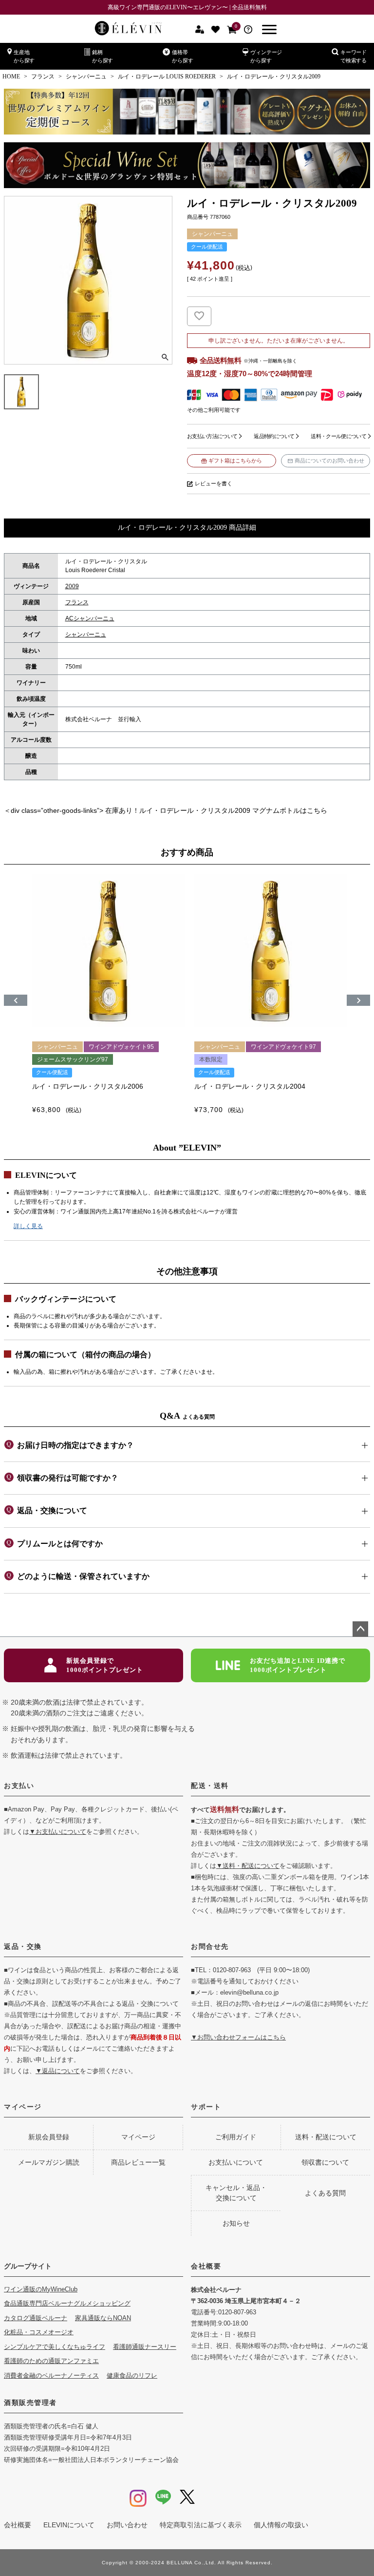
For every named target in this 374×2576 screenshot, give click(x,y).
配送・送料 (210, 1786)
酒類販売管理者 (30, 2403)
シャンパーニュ (86, 77)
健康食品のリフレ (132, 2375)
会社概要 (206, 2266)
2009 (72, 586)
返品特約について (274, 436)
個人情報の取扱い (281, 2525)
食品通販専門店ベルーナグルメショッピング (67, 2303)
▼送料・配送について (248, 1866)
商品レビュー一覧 (138, 2162)
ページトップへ (360, 1629)
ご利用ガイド (236, 2137)
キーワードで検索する (354, 56)
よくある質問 (325, 2193)
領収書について (325, 2162)
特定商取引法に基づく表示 (201, 2525)
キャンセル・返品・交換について (236, 2193)
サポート (206, 2107)
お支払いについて (236, 2162)
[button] (16, 1000)
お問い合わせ (127, 2525)
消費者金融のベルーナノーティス (51, 2375)
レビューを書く (214, 483)
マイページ (23, 2107)
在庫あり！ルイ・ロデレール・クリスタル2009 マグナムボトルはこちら (216, 810)
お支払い (19, 1786)
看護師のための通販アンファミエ (51, 2361)
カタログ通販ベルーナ (36, 2318)
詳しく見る (28, 1226)
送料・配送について (326, 2137)
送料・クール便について (338, 436)
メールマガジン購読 (49, 2162)
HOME (11, 77)
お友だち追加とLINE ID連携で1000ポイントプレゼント (298, 1665)
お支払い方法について (212, 436)
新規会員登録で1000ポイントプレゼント (105, 1665)
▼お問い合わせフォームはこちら (238, 2037)
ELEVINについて (69, 2525)
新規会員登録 (49, 2137)
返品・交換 (23, 1946)
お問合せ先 (210, 1946)
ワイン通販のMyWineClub (41, 2289)
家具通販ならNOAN (103, 2318)
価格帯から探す (182, 56)
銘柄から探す (103, 56)
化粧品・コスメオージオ (39, 2332)
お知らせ (236, 2223)
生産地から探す (24, 56)
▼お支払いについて (58, 1832)
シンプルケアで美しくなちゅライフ (55, 2347)
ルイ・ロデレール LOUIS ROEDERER (167, 77)
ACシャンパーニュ (90, 618)
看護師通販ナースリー (145, 2347)
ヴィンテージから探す (266, 56)
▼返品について (58, 2071)
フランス (43, 77)
